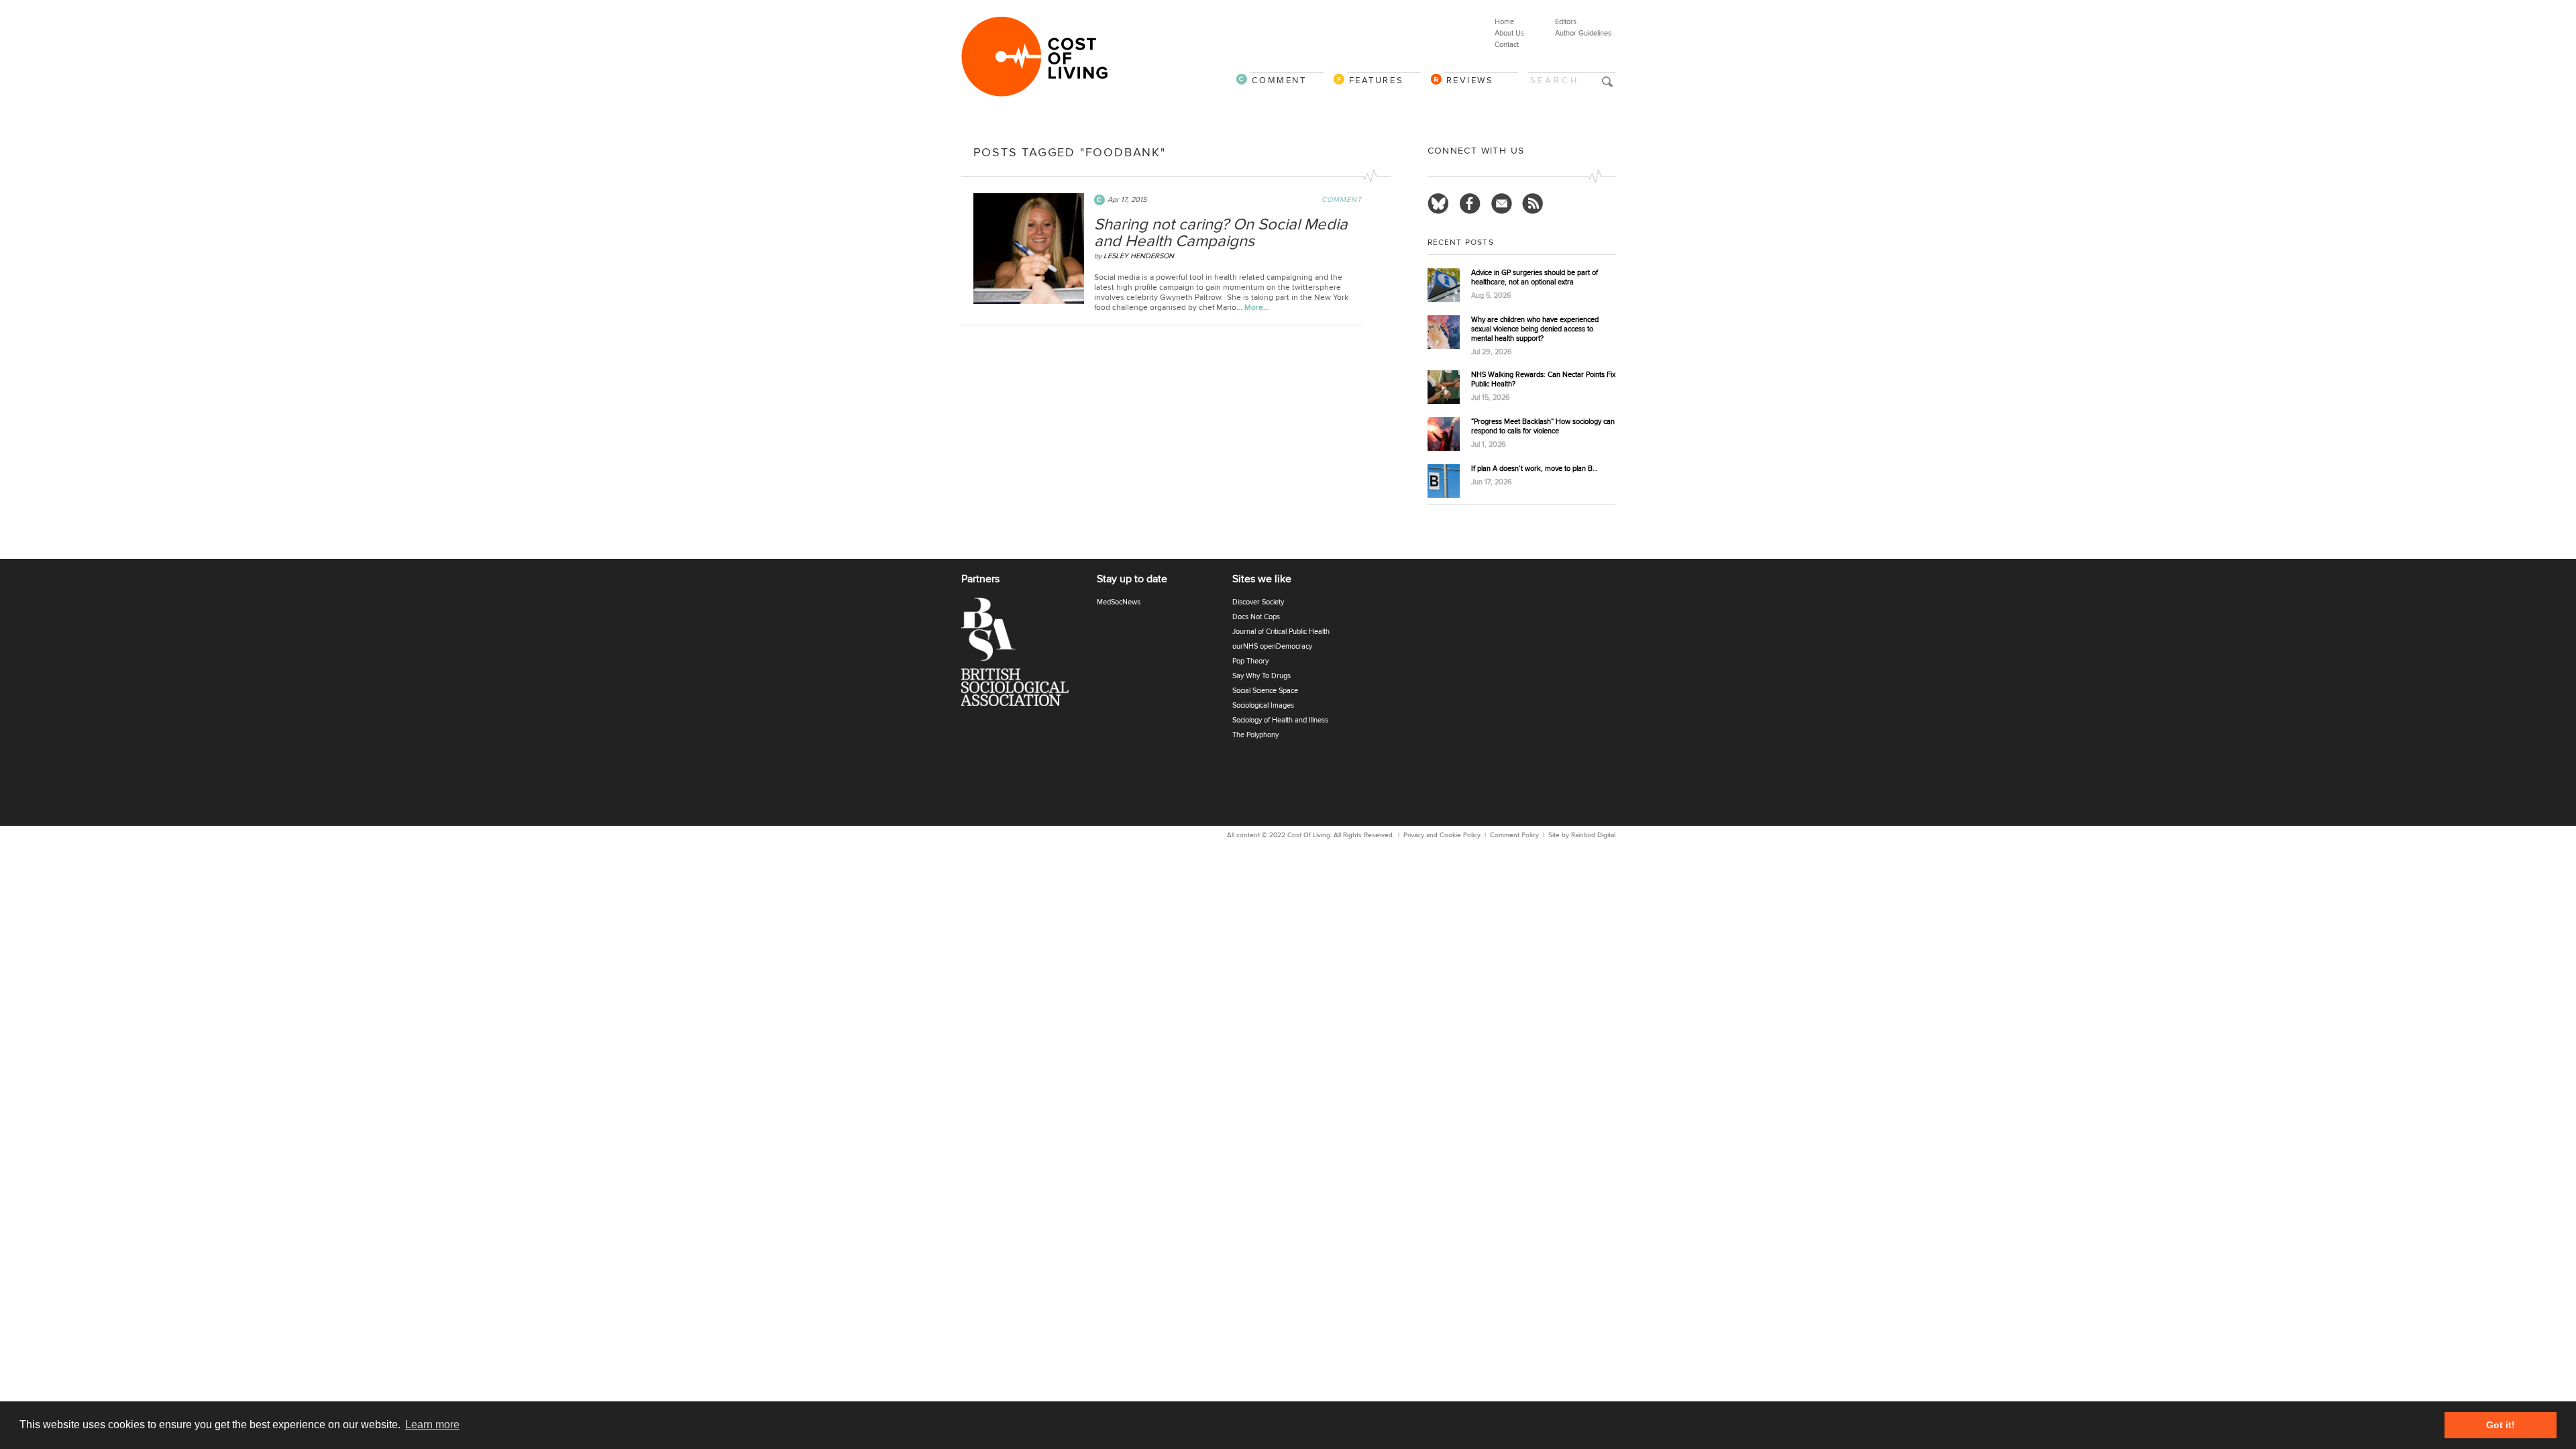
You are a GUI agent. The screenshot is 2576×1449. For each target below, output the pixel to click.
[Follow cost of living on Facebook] (1470, 204)
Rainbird (1583, 835)
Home (1504, 22)
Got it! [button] (2501, 1425)
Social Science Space (1265, 691)
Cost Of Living (1309, 835)
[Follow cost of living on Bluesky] (1438, 204)
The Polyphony (1255, 735)
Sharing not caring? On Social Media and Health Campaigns (1221, 233)
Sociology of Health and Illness (1280, 720)
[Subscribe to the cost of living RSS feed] (1533, 204)
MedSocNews (1119, 602)
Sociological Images (1263, 705)
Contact (1507, 45)
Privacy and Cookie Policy (1442, 835)
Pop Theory (1250, 661)
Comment (1279, 80)
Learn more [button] (432, 1425)
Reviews (1470, 80)
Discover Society (1258, 602)
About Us (1509, 33)
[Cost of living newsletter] (1501, 204)
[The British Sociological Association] (1023, 656)
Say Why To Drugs (1262, 676)
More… (1256, 308)
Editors (1566, 22)
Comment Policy (1514, 835)
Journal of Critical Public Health (1281, 632)
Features (1377, 80)
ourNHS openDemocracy (1272, 646)
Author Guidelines (1583, 33)
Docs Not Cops (1256, 617)
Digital (1606, 835)
